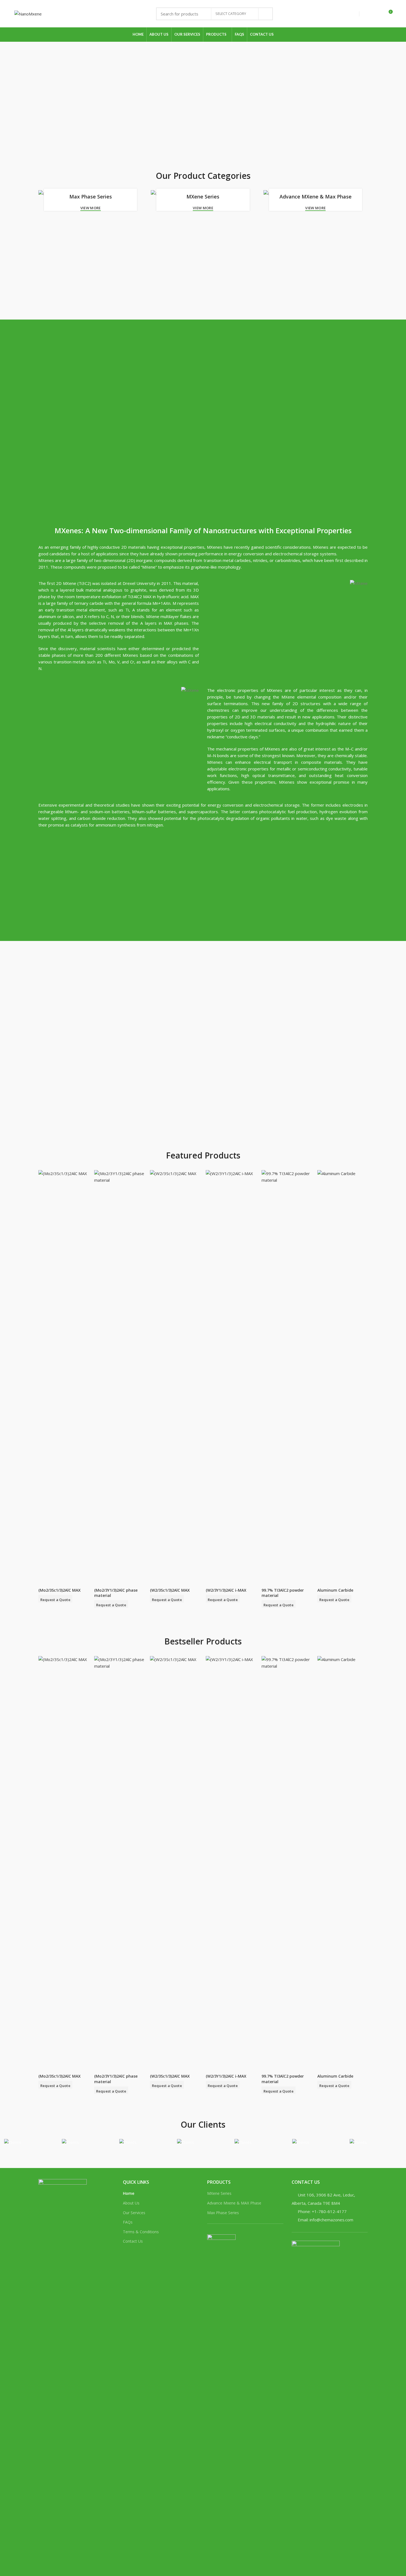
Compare (85, 1179)
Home (129, 2193)
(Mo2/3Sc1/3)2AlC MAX (60, 1590)
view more (91, 208)
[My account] (368, 14)
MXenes (215, 547)
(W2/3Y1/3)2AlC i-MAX (226, 1590)
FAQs (128, 2222)
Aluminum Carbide (335, 1590)
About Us (131, 2203)
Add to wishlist (85, 1204)
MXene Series (219, 2193)
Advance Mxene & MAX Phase (234, 2203)
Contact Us (133, 2241)
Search (265, 14)
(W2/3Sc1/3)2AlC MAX (170, 1590)
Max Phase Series (223, 2213)
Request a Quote (56, 1600)
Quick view (85, 1192)
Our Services (134, 2213)
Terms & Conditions (141, 2232)
